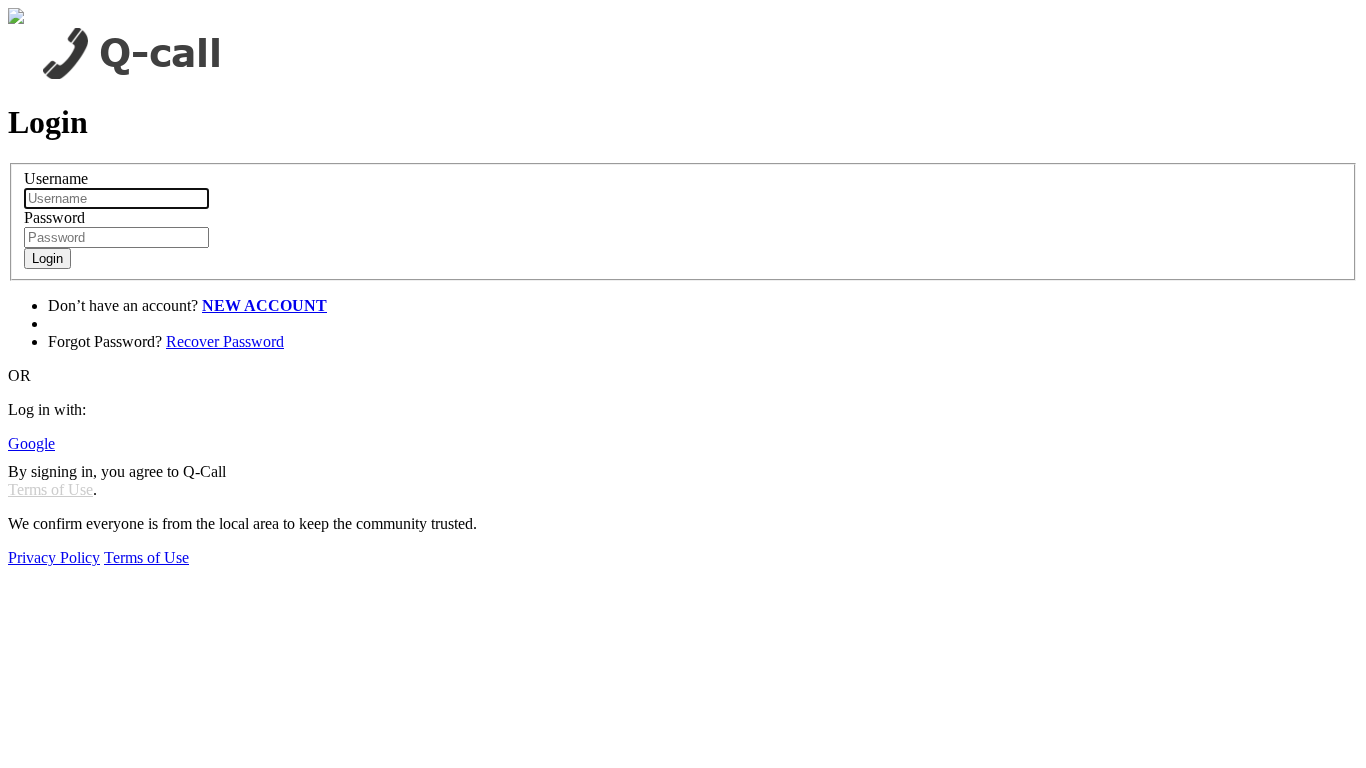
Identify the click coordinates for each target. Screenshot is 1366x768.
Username (56, 178)
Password (54, 217)
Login (47, 258)
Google (31, 443)
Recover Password (225, 341)
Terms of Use (50, 489)
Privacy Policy (54, 557)
